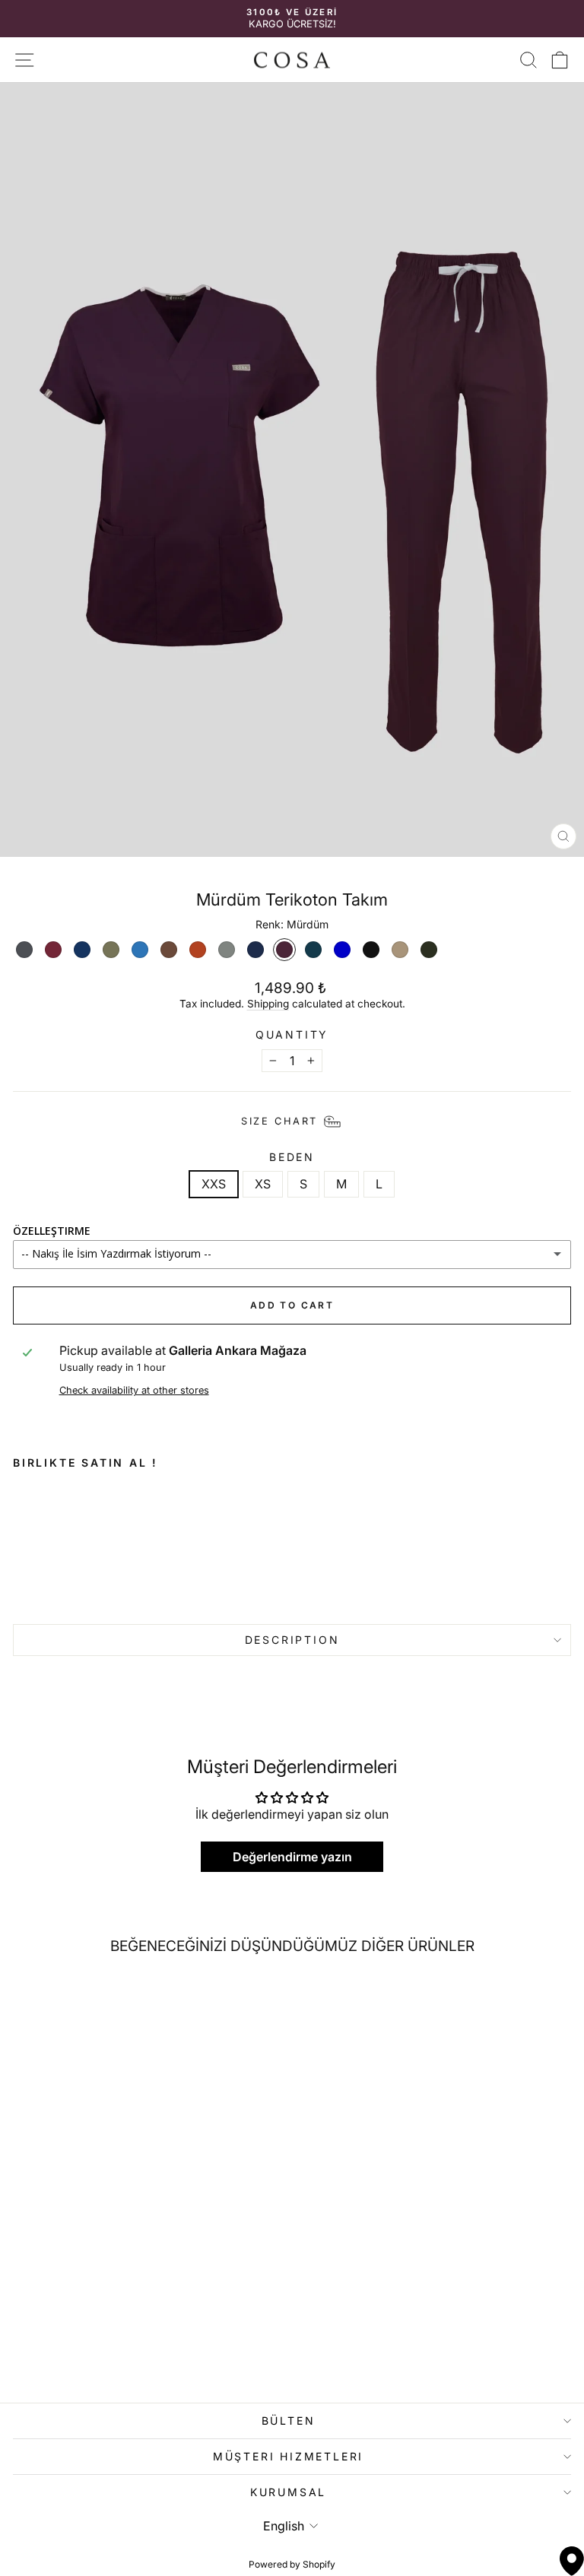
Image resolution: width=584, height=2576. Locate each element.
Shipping (268, 1004)
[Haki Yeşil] (111, 950)
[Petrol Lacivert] (313, 950)
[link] (124, 1544)
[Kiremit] (198, 950)
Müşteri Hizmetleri (288, 2456)
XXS (214, 1184)
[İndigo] (140, 950)
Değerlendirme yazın (292, 1857)
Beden (292, 1157)
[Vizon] (400, 950)
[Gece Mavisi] (82, 950)
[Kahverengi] (169, 950)
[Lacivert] (255, 950)
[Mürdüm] (284, 950)
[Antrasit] (24, 950)
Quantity (292, 1035)
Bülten (289, 2421)
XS (263, 1184)
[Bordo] (53, 950)
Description (292, 1640)
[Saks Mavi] (342, 950)
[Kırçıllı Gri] (227, 950)
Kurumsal (288, 2492)
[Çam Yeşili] (429, 950)
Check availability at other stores (134, 1390)
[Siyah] (371, 950)
